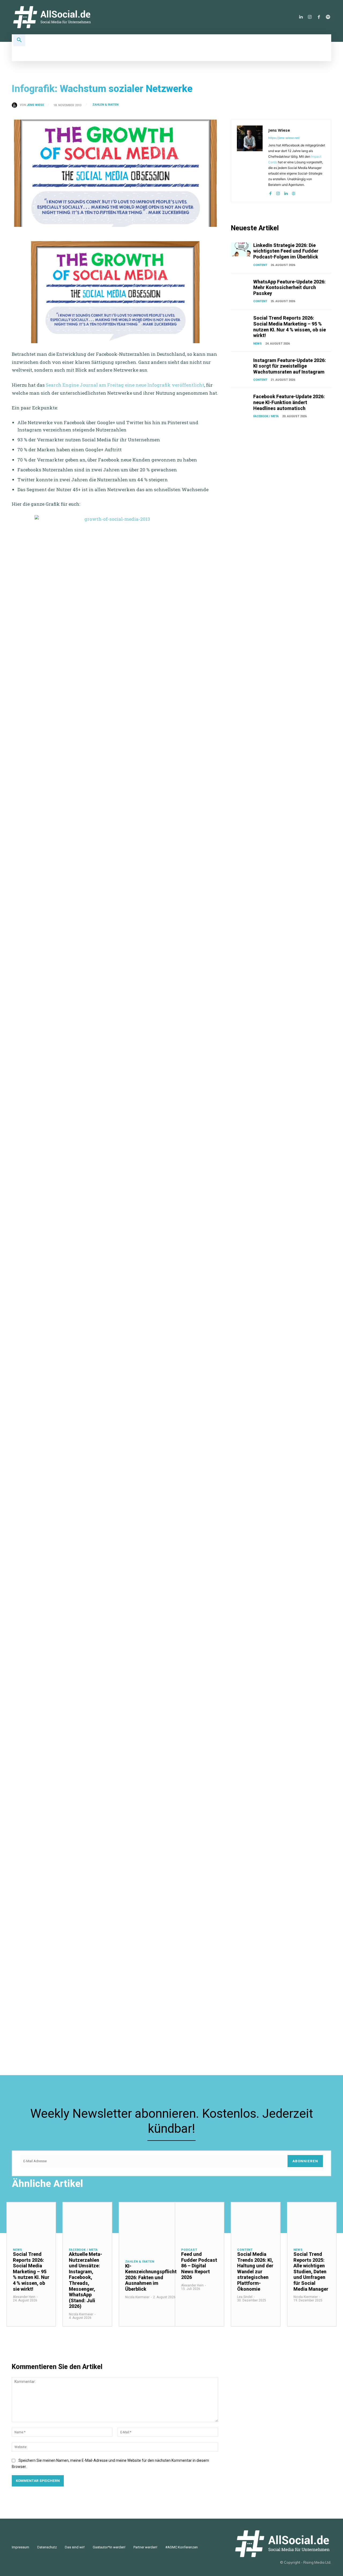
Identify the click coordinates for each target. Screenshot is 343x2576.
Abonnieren (305, 2161)
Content (260, 265)
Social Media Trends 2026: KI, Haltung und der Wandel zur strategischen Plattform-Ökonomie (255, 2272)
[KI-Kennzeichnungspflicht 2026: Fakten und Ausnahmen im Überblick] (151, 2228)
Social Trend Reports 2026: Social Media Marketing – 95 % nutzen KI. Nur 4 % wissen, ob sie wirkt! (290, 327)
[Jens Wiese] (16, 105)
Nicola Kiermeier (81, 2314)
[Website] (294, 192)
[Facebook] (319, 17)
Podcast (189, 2250)
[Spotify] (328, 17)
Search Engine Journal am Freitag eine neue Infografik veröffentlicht (125, 385)
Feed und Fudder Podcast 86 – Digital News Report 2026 (199, 2266)
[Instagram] (310, 17)
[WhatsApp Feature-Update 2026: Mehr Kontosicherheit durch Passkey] (241, 286)
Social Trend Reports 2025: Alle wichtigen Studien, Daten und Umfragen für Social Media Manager (311, 2272)
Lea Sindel (245, 2297)
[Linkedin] (301, 17)
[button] (19, 40)
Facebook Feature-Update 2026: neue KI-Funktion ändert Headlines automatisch (289, 402)
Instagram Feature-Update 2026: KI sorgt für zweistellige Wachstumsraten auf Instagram (290, 366)
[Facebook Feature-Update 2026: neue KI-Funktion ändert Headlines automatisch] (241, 401)
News (258, 344)
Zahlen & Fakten (105, 105)
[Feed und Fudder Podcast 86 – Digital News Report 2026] (200, 2222)
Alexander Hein (24, 2297)
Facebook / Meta (266, 416)
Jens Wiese (35, 105)
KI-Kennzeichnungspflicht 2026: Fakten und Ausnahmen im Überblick (151, 2277)
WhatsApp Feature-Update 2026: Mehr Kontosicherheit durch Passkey (289, 287)
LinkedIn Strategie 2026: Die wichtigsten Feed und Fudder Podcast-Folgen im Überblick (286, 251)
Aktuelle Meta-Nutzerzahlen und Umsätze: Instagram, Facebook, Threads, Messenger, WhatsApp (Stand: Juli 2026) (85, 2280)
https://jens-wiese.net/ (284, 138)
